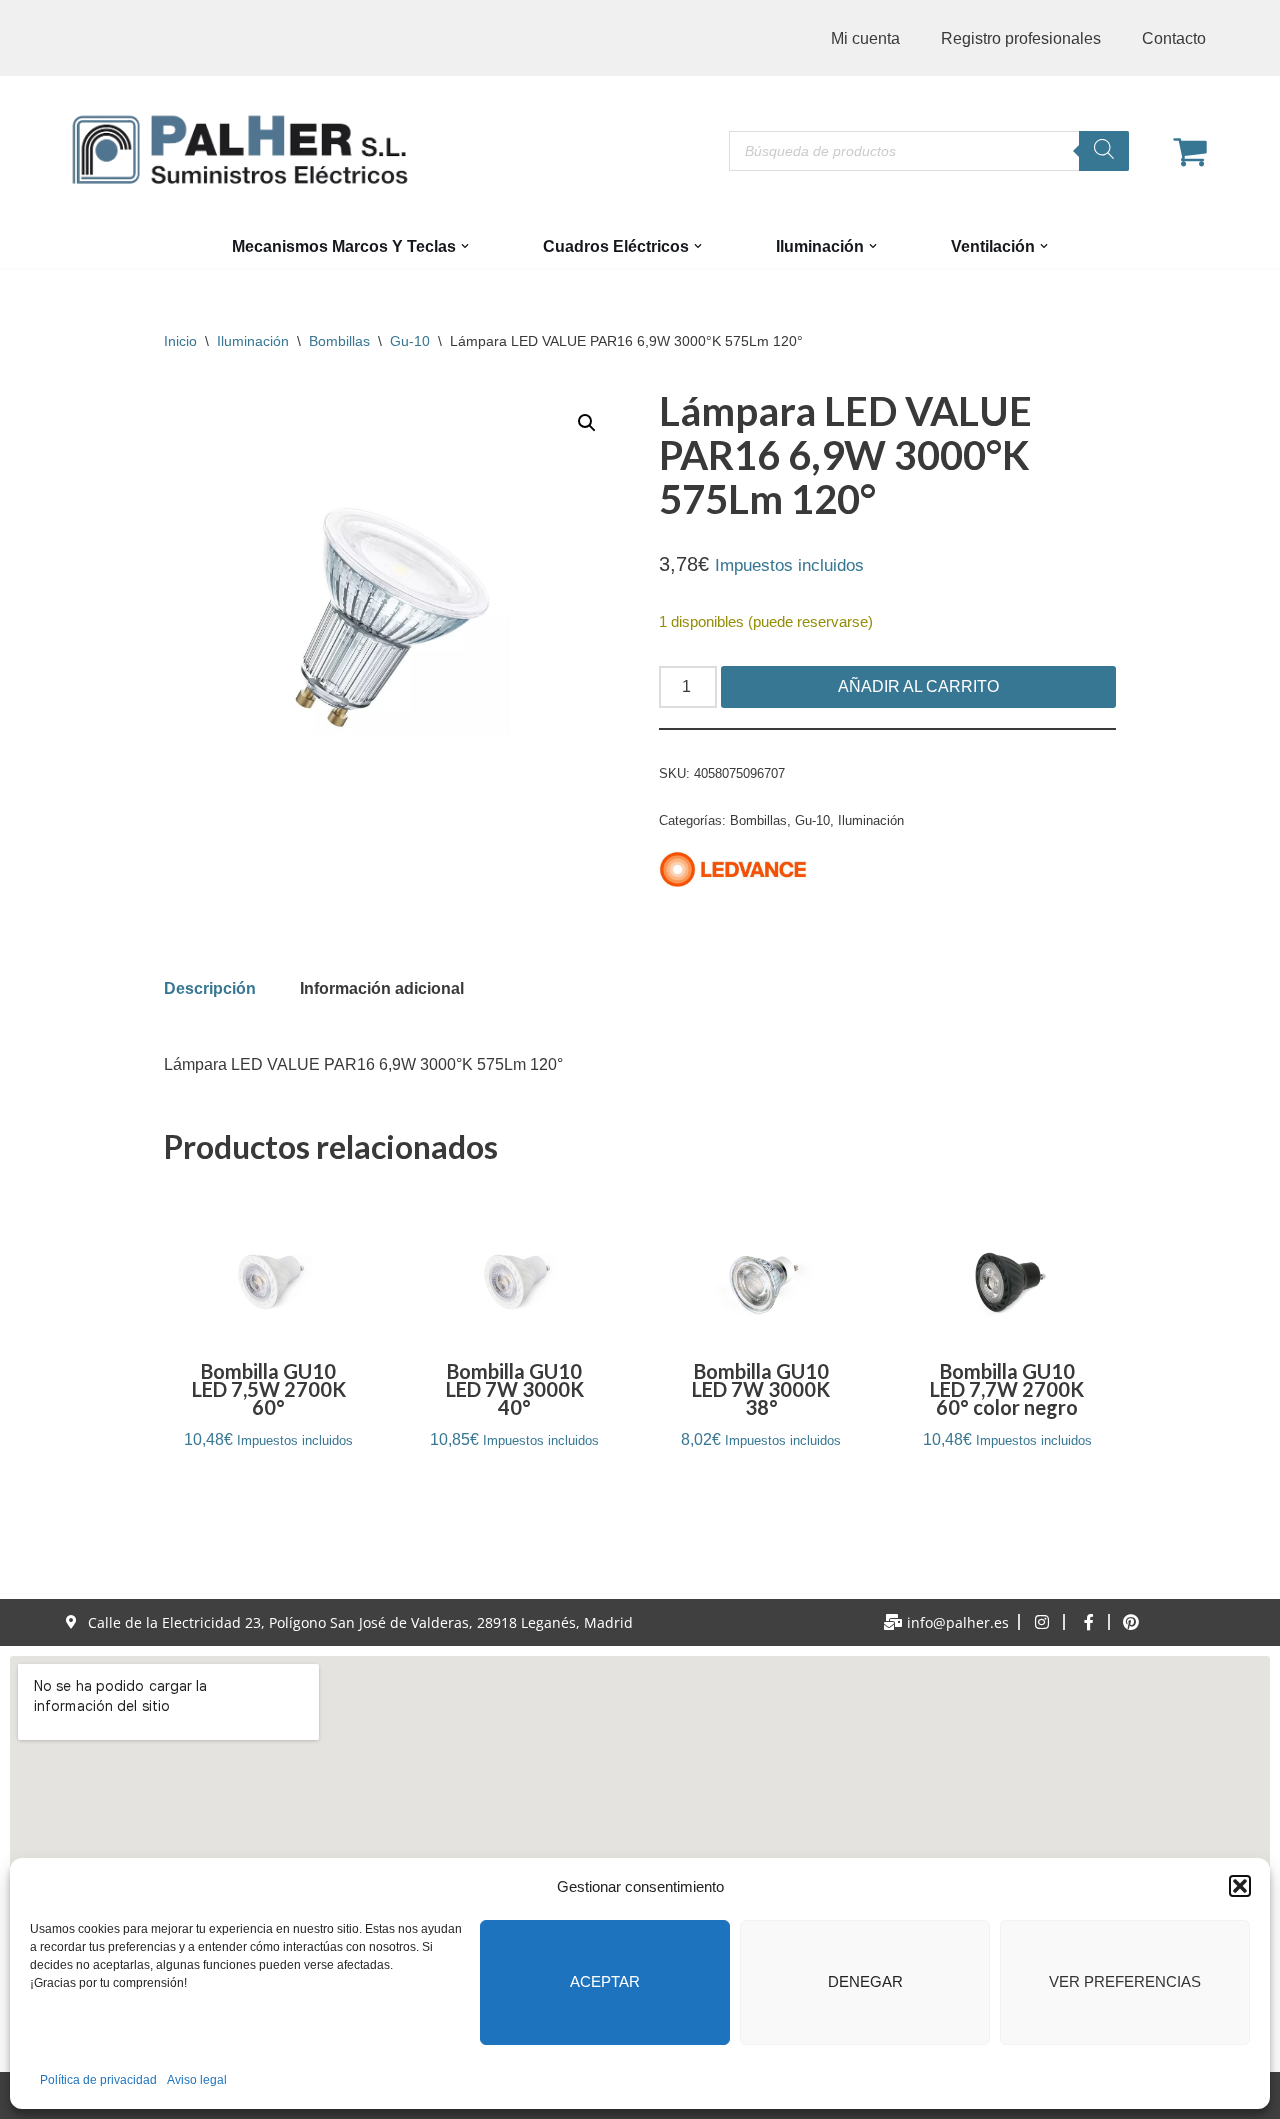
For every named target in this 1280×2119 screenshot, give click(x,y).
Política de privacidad (98, 2080)
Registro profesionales (1021, 38)
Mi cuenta (865, 38)
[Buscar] (1104, 151)
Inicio (180, 341)
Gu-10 (410, 341)
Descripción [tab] (210, 988)
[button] (1240, 1886)
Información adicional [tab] (382, 988)
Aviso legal (197, 2080)
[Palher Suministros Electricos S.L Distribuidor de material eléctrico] (240, 150)
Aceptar (605, 1981)
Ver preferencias (1125, 1981)
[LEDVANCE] (734, 873)
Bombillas (339, 341)
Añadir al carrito (918, 686)
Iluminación (253, 341)
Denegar (865, 1981)
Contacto (1174, 38)
